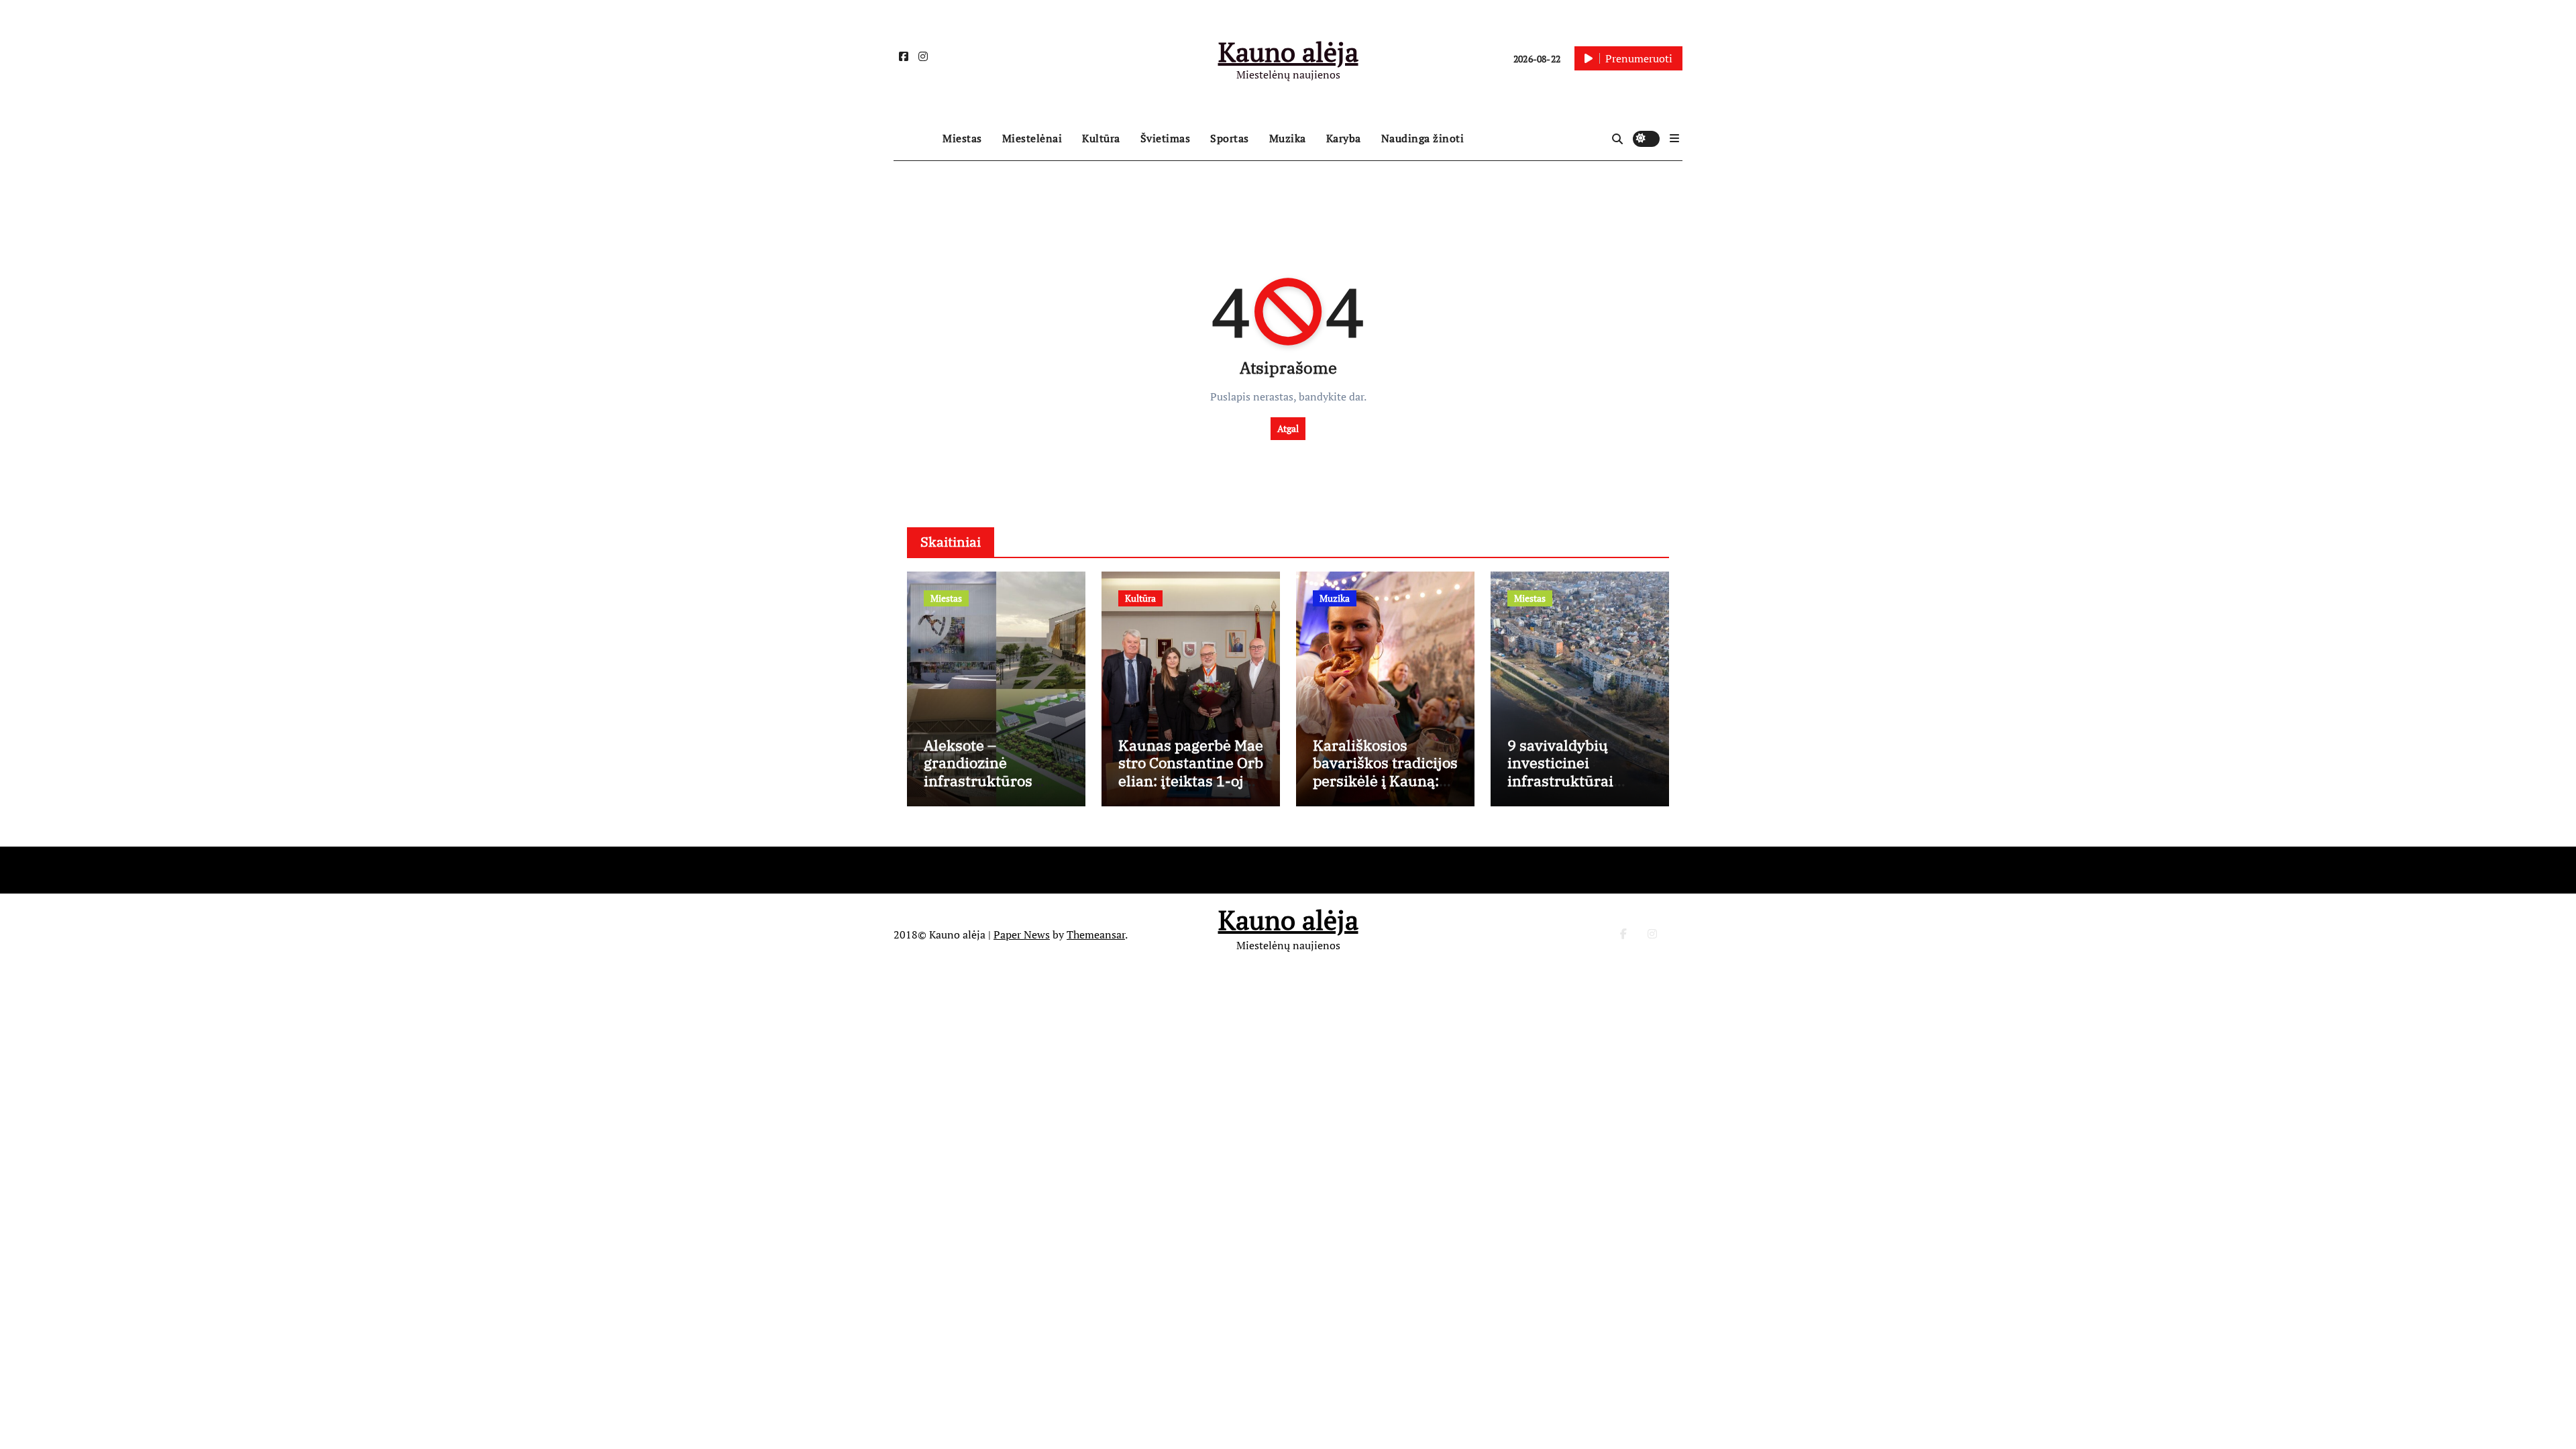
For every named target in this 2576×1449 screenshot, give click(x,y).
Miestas (962, 138)
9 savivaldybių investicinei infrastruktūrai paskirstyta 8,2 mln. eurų (1577, 781)
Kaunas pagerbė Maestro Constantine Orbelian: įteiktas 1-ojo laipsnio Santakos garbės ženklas (1191, 781)
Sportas (1230, 138)
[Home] (915, 139)
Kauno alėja (1288, 51)
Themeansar (1096, 934)
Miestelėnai (1032, 138)
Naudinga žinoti (1423, 138)
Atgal (1288, 428)
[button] (1674, 138)
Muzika (1288, 138)
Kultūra (1101, 138)
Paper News (1022, 934)
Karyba (1344, 138)
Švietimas (1166, 138)
